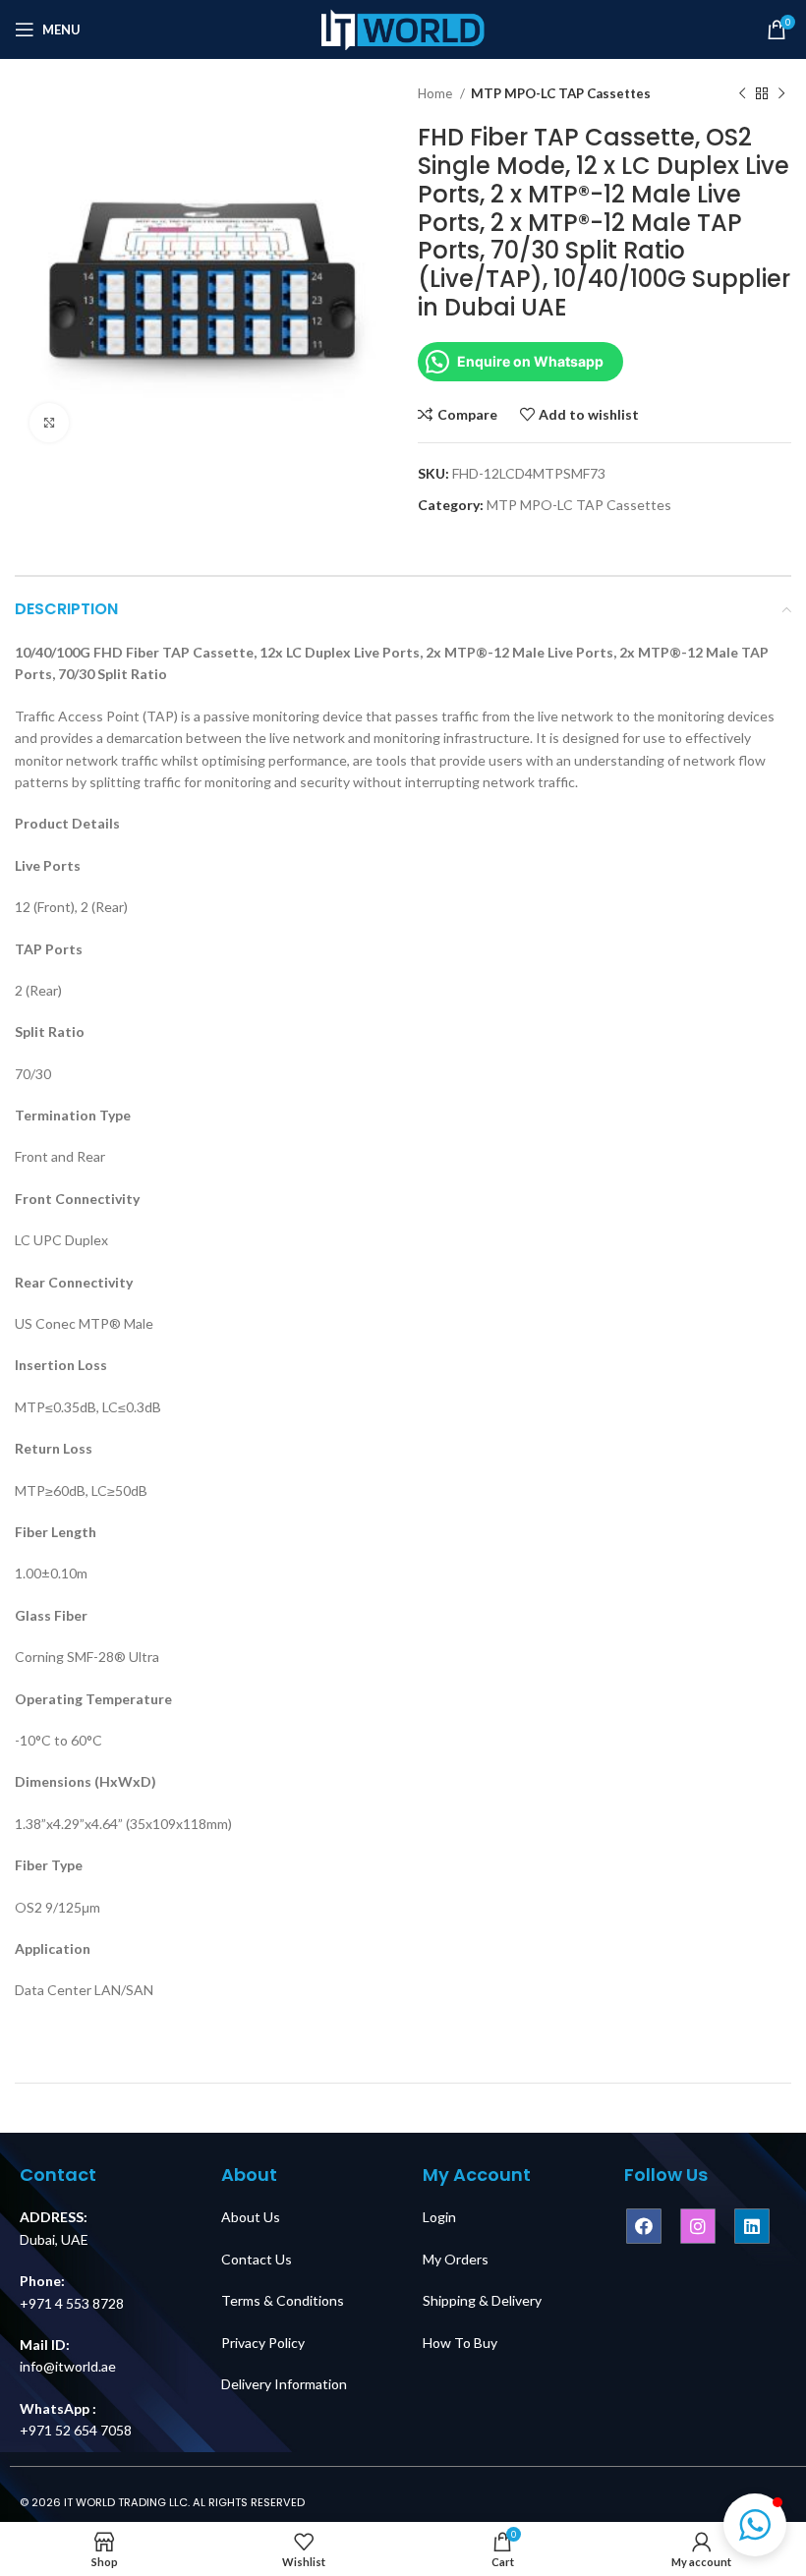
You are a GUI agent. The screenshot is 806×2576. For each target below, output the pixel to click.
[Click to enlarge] (49, 423)
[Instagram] (698, 2226)
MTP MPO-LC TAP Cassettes (561, 93)
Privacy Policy (263, 2343)
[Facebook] (644, 2226)
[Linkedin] (752, 2226)
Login (439, 2217)
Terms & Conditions (283, 2300)
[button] (755, 2525)
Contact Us (257, 2259)
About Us (251, 2217)
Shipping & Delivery (482, 2300)
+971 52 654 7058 (76, 2430)
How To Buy (460, 2343)
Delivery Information (284, 2384)
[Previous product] (742, 94)
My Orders (456, 2259)
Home (436, 93)
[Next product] (781, 94)
